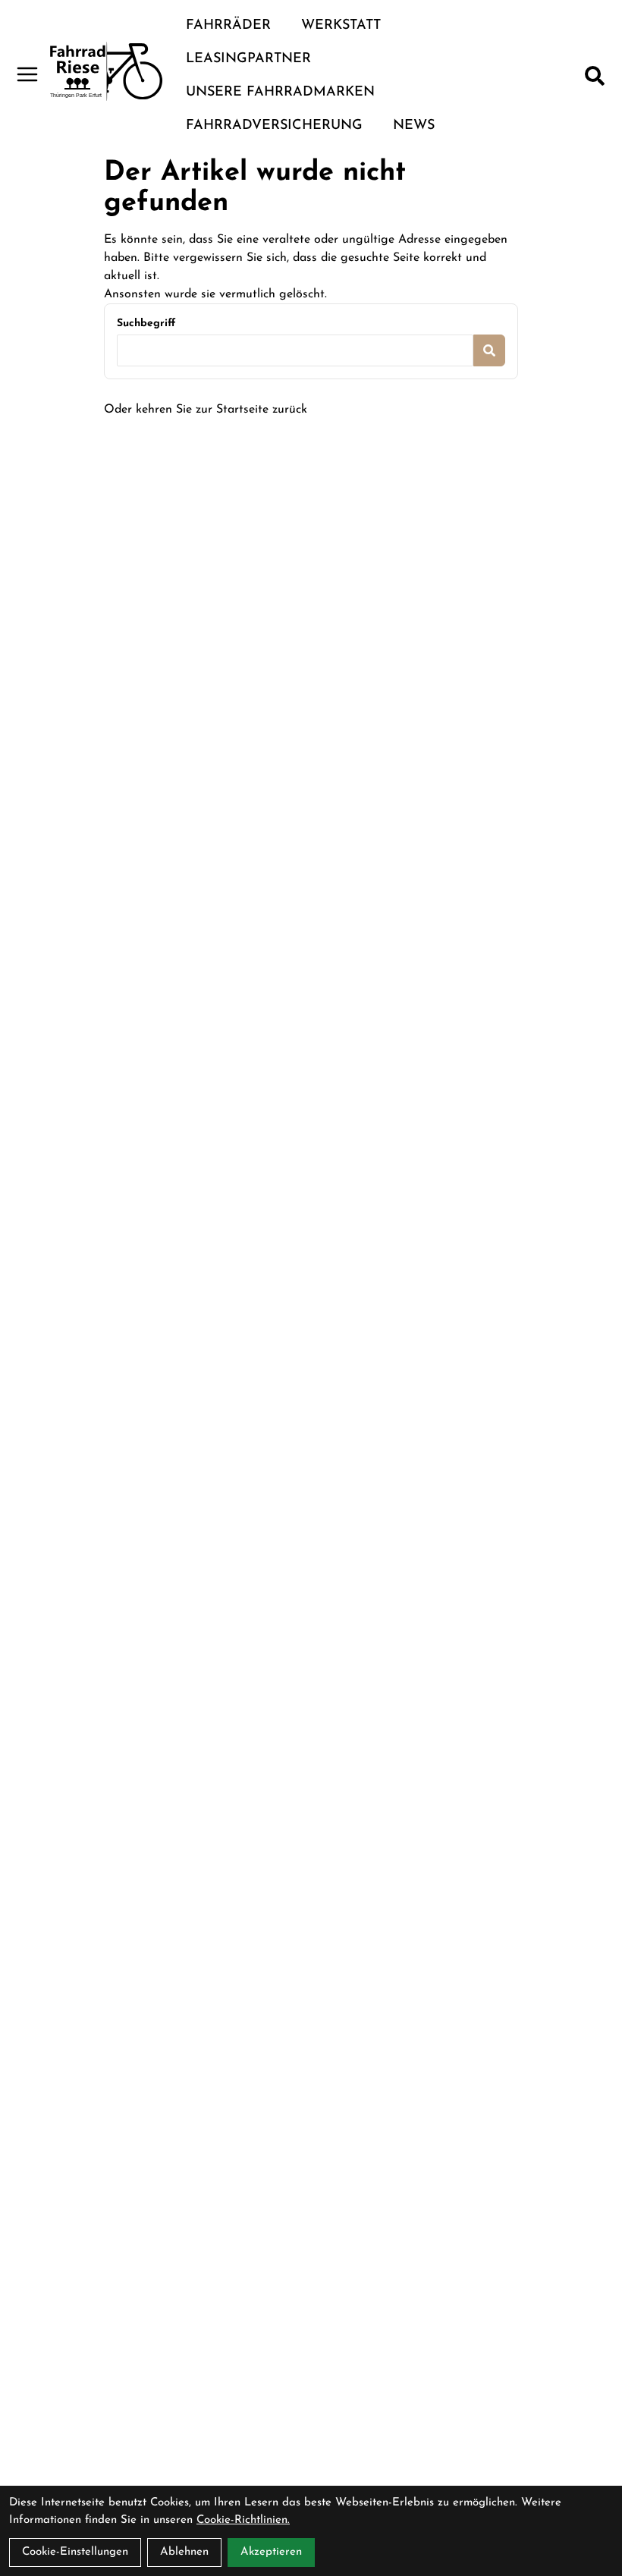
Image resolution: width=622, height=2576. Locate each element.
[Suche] (595, 76)
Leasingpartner (248, 59)
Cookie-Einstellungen (75, 2552)
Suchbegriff (146, 324)
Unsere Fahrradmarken (280, 93)
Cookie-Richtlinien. (243, 2520)
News (414, 126)
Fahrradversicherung (274, 126)
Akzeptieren (271, 2552)
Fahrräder (228, 26)
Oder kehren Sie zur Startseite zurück (206, 410)
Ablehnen (184, 2552)
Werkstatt (341, 26)
